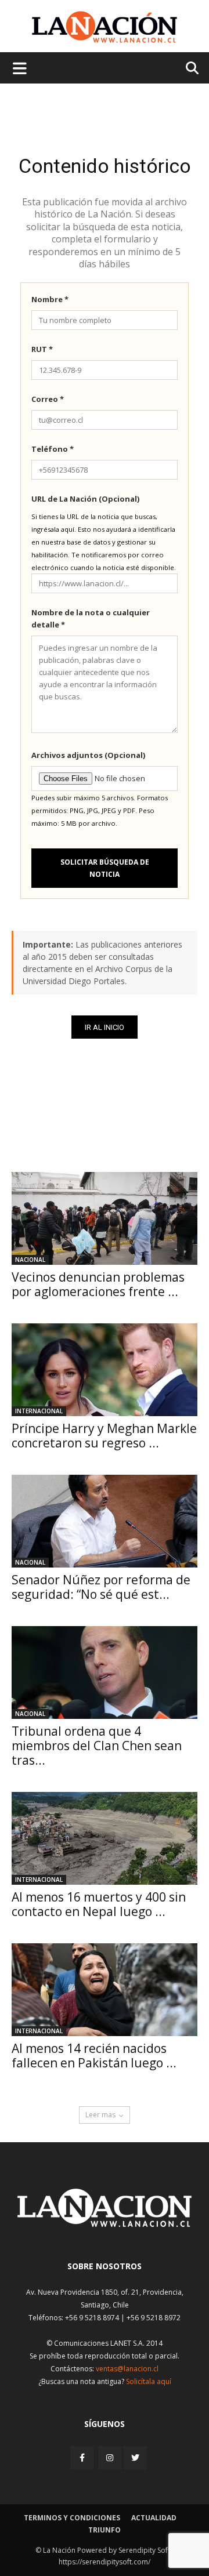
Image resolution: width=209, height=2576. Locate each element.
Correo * (48, 399)
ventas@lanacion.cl (127, 2369)
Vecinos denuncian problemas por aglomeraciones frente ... (98, 1284)
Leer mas (100, 2115)
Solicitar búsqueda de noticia (105, 868)
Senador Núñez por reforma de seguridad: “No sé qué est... (101, 1587)
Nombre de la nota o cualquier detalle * (91, 618)
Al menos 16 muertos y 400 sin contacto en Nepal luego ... (99, 1904)
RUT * (42, 349)
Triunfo (105, 2530)
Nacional (30, 1260)
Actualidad (154, 2518)
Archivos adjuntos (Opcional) (88, 755)
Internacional (39, 1411)
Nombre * (50, 299)
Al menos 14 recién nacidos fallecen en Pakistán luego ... (94, 2056)
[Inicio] (105, 2224)
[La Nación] (105, 27)
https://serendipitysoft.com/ (105, 2562)
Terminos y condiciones (72, 2518)
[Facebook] (83, 2457)
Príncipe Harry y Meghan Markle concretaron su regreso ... (104, 1436)
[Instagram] (110, 2457)
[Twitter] (135, 2458)
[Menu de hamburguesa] (20, 68)
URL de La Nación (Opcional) (85, 499)
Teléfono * (53, 449)
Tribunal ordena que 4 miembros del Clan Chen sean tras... (97, 1746)
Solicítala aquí (149, 2381)
